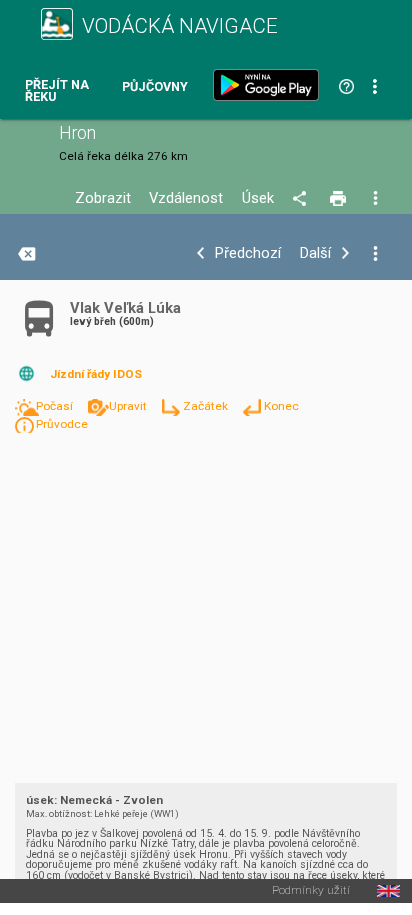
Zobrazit (103, 198)
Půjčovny (155, 87)
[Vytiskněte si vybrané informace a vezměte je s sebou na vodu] (339, 199)
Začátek (207, 406)
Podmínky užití (311, 891)
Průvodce (62, 424)
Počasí (56, 406)
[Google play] (270, 85)
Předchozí (248, 253)
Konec (281, 406)
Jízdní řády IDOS (96, 374)
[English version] (388, 891)
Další (315, 253)
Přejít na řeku (57, 91)
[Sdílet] (302, 199)
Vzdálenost (186, 198)
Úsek (258, 198)
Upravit (129, 406)
